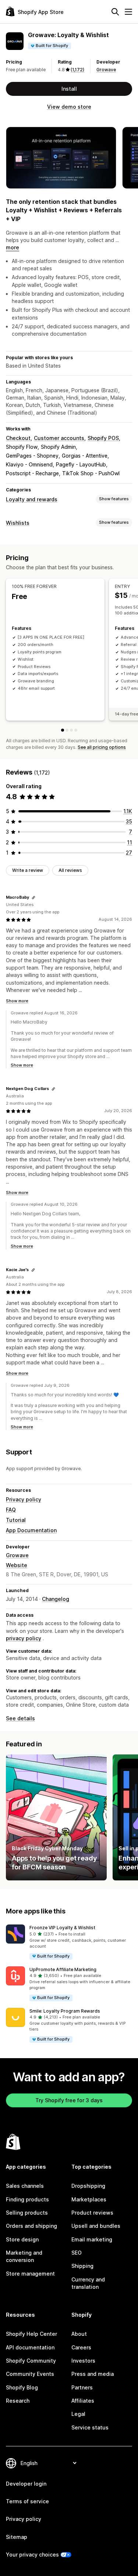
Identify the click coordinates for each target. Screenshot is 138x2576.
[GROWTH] (71, 730)
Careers (81, 2347)
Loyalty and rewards (32, 499)
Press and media (93, 2374)
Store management (30, 2274)
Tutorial (16, 1520)
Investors (83, 2361)
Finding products (27, 2199)
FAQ (11, 1510)
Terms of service (27, 2501)
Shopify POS (103, 438)
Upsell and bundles (96, 2226)
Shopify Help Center (31, 2334)
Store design (22, 2239)
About (79, 2334)
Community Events (30, 2374)
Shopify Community (31, 2361)
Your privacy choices (32, 2555)
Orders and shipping (31, 2226)
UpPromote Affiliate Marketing (63, 1969)
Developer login (26, 2484)
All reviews (70, 870)
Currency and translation (88, 2283)
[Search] (115, 12)
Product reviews (92, 2213)
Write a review (28, 870)
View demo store (69, 107)
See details (20, 1718)
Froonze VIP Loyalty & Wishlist (62, 1928)
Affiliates (83, 2401)
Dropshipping (88, 2186)
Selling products (27, 2213)
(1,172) (77, 70)
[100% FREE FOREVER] (63, 730)
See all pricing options (102, 747)
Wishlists (18, 523)
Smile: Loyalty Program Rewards (65, 2011)
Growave (106, 70)
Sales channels (25, 2186)
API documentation (30, 2347)
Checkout (18, 438)
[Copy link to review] (33, 898)
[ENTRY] (67, 730)
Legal (78, 2414)
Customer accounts (59, 438)
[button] (69, 1942)
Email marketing (92, 2239)
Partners (82, 2387)
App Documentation (31, 1530)
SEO (77, 2253)
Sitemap (17, 2537)
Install (69, 89)
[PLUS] (76, 730)
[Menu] (128, 12)
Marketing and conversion (24, 2256)
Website (17, 1565)
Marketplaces (89, 2199)
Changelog (56, 1599)
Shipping (82, 2266)
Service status (90, 2427)
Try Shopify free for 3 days (69, 2100)
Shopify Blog (22, 2387)
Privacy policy (24, 1499)
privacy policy (24, 1638)
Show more (17, 1001)
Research (18, 2401)
